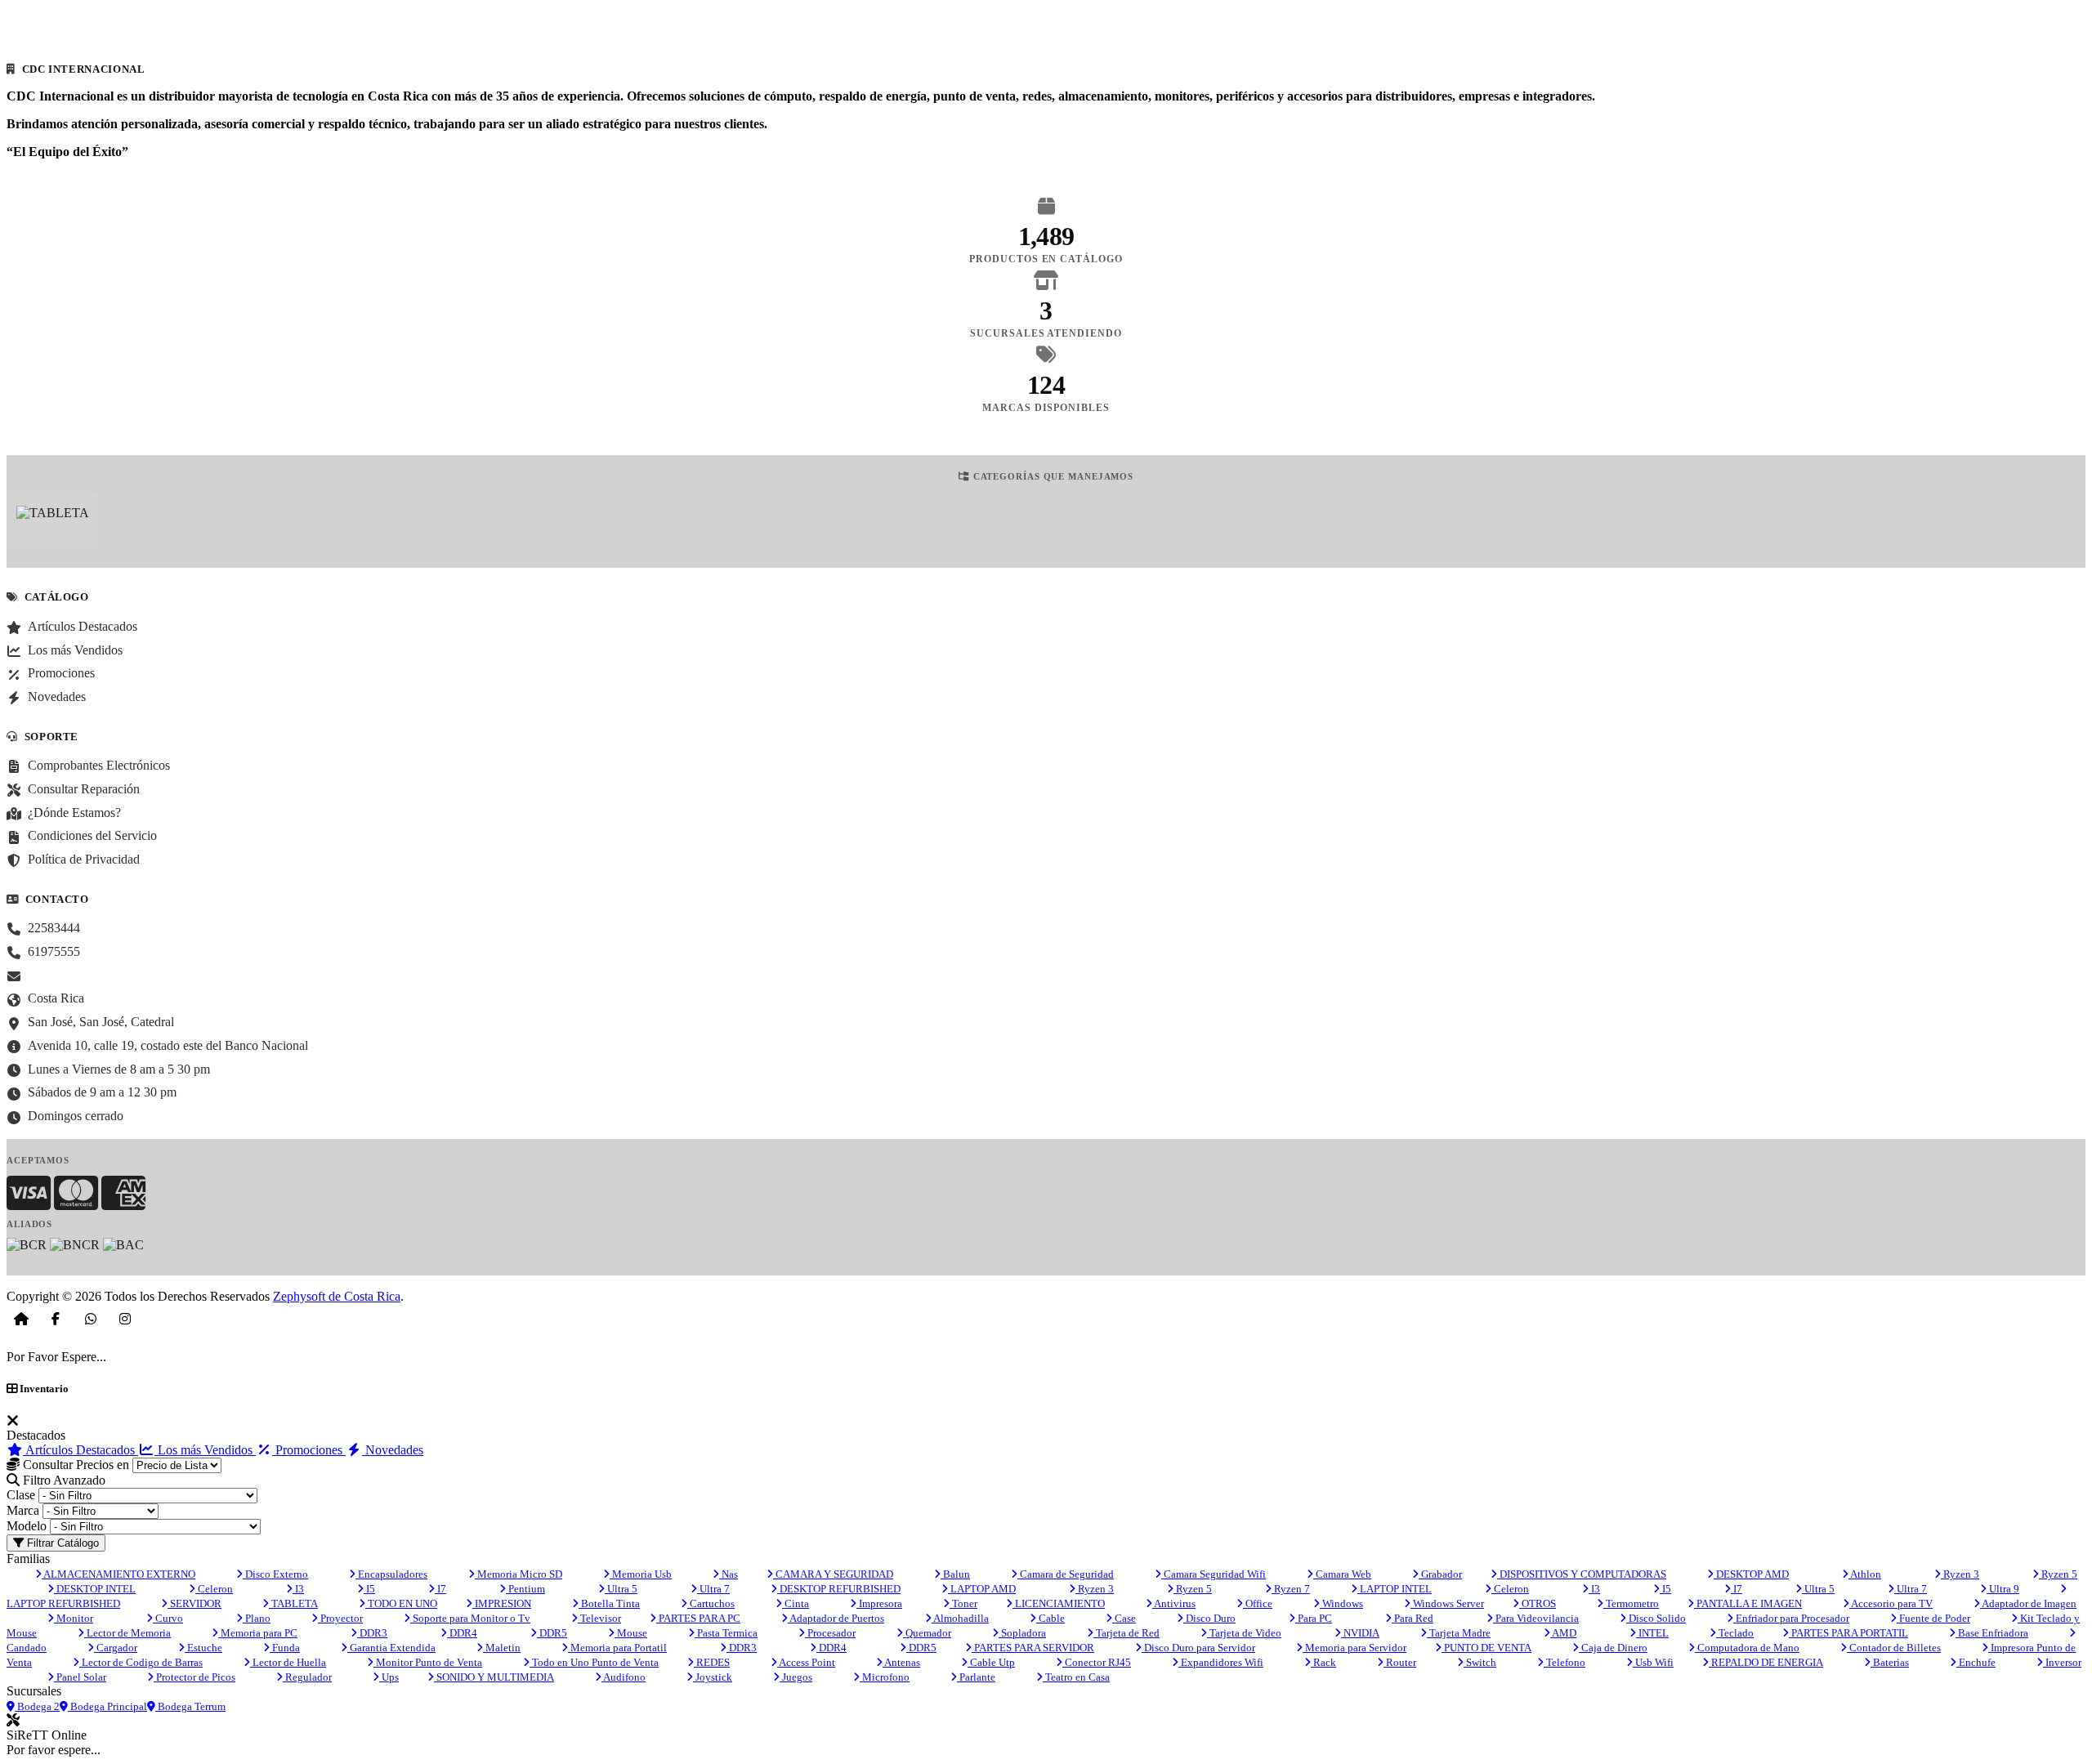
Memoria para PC (258, 1633)
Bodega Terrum (190, 1706)
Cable (1050, 1618)
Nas (729, 1574)
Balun (955, 1574)
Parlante (976, 1677)
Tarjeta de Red (1126, 1633)
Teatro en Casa (1076, 1677)
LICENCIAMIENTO (1059, 1603)
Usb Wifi (1653, 1662)
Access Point (806, 1662)
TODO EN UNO (401, 1603)
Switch (1480, 1662)
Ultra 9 (2003, 1589)
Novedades (393, 1450)
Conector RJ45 (1097, 1662)
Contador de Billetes (1894, 1648)
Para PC (1314, 1618)
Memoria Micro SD (519, 1574)
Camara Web (1342, 1574)
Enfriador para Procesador (1791, 1618)
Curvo (168, 1618)
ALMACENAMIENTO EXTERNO (118, 1574)
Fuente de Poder (1933, 1618)
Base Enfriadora (1992, 1633)
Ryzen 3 (1960, 1574)
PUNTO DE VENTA (1486, 1648)
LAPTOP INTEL (1395, 1589)
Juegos (796, 1677)
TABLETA (293, 1603)
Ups (389, 1677)
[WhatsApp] (91, 1319)
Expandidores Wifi (1221, 1662)
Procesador (830, 1633)
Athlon (1865, 1574)
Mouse (631, 1633)
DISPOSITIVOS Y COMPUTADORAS (1582, 1574)
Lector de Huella (288, 1662)
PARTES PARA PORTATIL (1848, 1633)
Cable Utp (991, 1662)
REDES (712, 1662)
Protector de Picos (194, 1677)
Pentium (525, 1589)
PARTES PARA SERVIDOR (1033, 1648)
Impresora (879, 1603)
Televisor (599, 1618)
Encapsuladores (391, 1574)
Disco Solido (1656, 1618)
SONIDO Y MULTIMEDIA (494, 1677)
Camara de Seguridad (1066, 1574)
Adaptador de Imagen (2028, 1603)
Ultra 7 (713, 1589)
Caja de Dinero (1613, 1648)
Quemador (927, 1633)
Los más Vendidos (205, 1450)
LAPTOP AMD (982, 1589)
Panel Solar (80, 1677)
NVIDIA (1360, 1633)
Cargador (116, 1648)
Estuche (203, 1648)
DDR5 (552, 1633)
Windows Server (1447, 1603)
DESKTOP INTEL (95, 1589)
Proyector (340, 1618)
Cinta (796, 1603)
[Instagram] (125, 1319)
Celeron (214, 1589)
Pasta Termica (726, 1633)
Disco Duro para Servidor (1198, 1648)
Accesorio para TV (1891, 1603)
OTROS (1538, 1603)
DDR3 (372, 1633)
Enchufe (1976, 1662)
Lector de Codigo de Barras (141, 1662)
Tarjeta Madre (1459, 1633)
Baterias (1890, 1662)
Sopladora (1022, 1633)
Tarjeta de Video (1244, 1633)
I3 (298, 1589)
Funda (285, 1648)
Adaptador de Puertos (836, 1618)
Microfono (885, 1677)
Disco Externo (275, 1574)
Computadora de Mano (1747, 1648)
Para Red (1413, 1618)
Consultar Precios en (74, 1465)
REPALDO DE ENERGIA (1766, 1662)
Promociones (309, 1450)
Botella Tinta (609, 1603)
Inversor (2062, 1662)
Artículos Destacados (80, 1450)
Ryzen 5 (2058, 1574)
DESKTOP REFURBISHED (839, 1589)
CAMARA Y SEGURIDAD (833, 1574)
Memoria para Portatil (617, 1648)
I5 (369, 1589)
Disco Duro (1209, 1618)
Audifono (624, 1677)
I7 (440, 1589)
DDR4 (462, 1633)
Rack (1323, 1662)
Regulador (307, 1677)
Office (1258, 1603)
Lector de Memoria (127, 1633)
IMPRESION (502, 1603)
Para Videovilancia (1536, 1618)
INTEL (1652, 1633)
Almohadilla (960, 1618)
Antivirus (1174, 1603)
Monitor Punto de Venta (428, 1662)
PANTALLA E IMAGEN (1748, 1603)
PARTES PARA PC (698, 1618)
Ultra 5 (621, 1589)
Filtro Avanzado (63, 1480)
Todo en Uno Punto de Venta (594, 1662)
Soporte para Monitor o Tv (470, 1618)
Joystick (713, 1677)
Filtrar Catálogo (61, 1543)
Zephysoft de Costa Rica (337, 1296)
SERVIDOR (194, 1603)
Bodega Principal (107, 1706)
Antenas (901, 1662)
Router (1400, 1662)
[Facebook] (56, 1319)
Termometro (1631, 1603)
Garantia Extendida (391, 1648)
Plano (257, 1618)
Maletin (502, 1648)
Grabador (1440, 1574)
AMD (1563, 1633)
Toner (963, 1603)
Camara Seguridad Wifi (1214, 1574)
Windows (1341, 1603)
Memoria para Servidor (1354, 1648)
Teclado (1735, 1633)
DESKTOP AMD (1751, 1574)
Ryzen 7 (1291, 1589)
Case (1124, 1618)
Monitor (74, 1618)
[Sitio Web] (21, 1319)
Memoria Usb (641, 1574)
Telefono (1565, 1662)
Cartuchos (711, 1603)
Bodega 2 (37, 1706)
